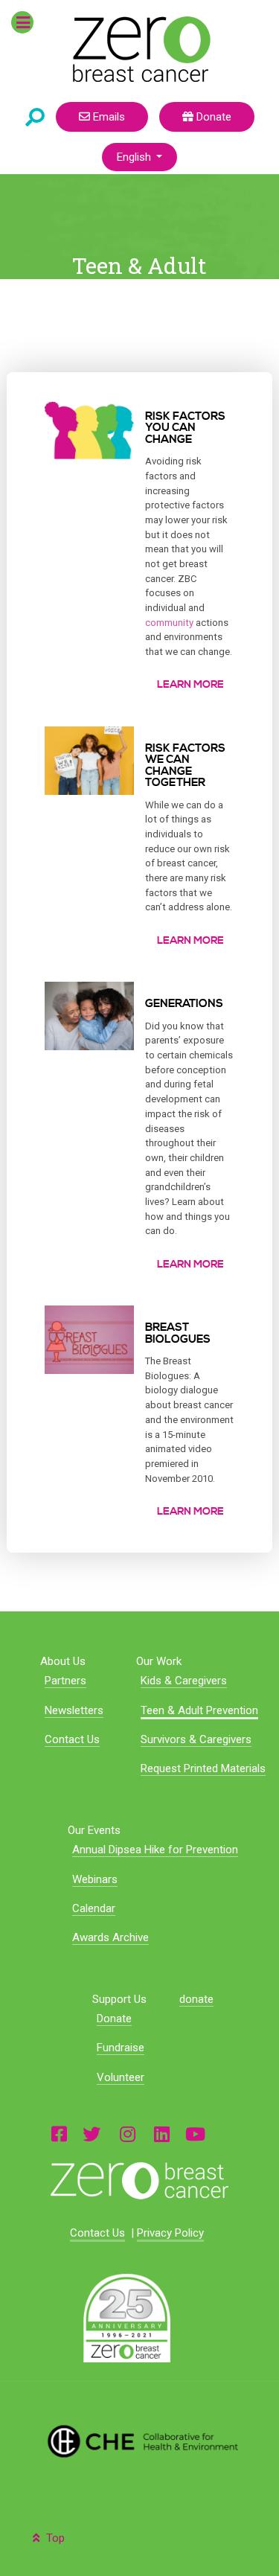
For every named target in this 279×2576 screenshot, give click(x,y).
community (169, 623)
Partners (65, 1681)
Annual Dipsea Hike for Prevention (155, 1850)
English (135, 157)
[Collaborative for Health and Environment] (139, 2441)
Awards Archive (110, 1937)
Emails (108, 117)
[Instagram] (127, 2134)
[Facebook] (59, 2134)
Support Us (119, 1999)
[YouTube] (195, 2134)
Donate (212, 117)
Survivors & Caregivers (196, 1739)
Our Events (94, 1830)
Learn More (190, 685)
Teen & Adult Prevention (199, 1710)
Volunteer (121, 2077)
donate (196, 1999)
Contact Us (72, 1739)
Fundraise (121, 2048)
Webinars (95, 1879)
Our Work (159, 1661)
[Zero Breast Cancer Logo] (139, 2181)
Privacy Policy (170, 2233)
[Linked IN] (162, 2134)
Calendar (94, 1908)
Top (54, 2538)
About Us (63, 1661)
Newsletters (74, 1710)
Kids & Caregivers (184, 1681)
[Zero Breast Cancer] (139, 49)
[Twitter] (92, 2134)
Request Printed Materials (203, 1768)
